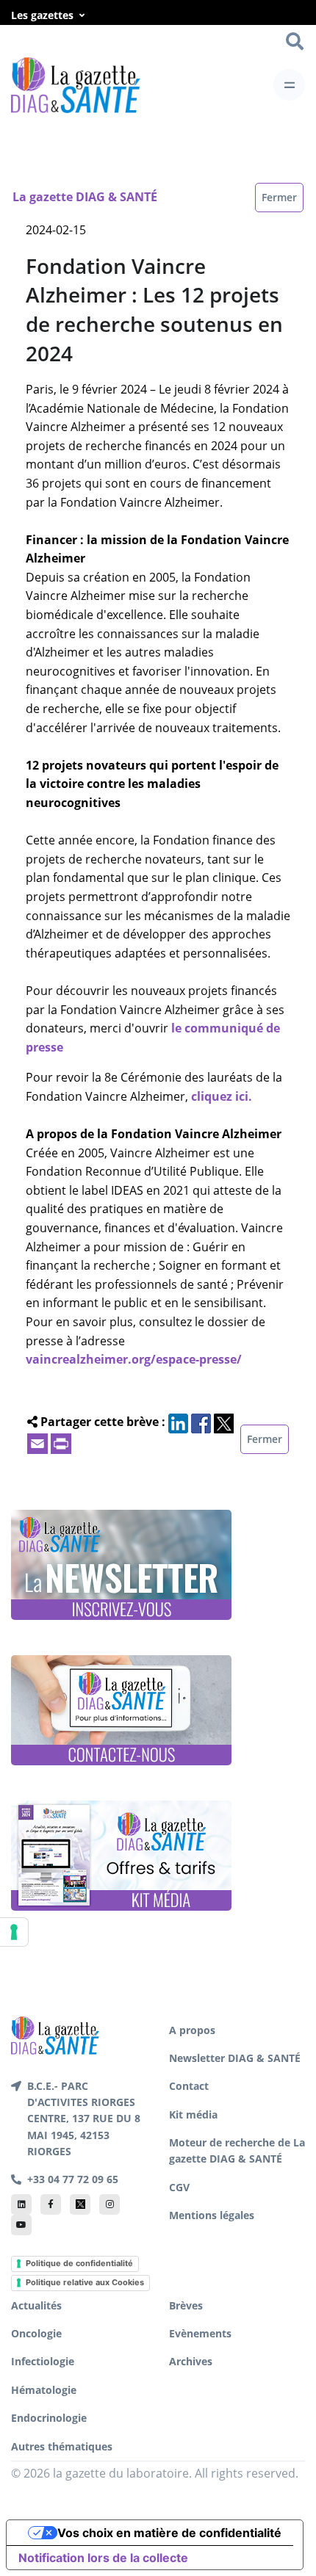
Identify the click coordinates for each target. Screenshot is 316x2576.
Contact (189, 2086)
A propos (192, 2030)
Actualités (36, 2305)
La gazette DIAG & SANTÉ (85, 197)
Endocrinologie (49, 2418)
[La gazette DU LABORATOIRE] (55, 2034)
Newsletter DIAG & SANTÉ (235, 2058)
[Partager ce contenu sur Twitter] (224, 1422)
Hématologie (44, 2390)
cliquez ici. (222, 1096)
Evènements (200, 2333)
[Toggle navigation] (289, 85)
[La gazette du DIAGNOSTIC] (76, 85)
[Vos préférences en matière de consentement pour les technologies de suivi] (14, 1932)
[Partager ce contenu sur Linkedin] (178, 1422)
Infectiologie (43, 2361)
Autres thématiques (62, 2446)
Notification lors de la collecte (103, 2558)
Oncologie (36, 2333)
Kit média (193, 2114)
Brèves (186, 2305)
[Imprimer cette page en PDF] (61, 1442)
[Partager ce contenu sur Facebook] (201, 1422)
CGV (179, 2187)
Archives (191, 2361)
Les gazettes (42, 15)
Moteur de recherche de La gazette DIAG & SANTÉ (237, 2150)
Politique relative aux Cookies (85, 2282)
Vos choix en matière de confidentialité (169, 2533)
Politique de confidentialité (79, 2263)
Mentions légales (212, 2215)
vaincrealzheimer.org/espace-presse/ (134, 1359)
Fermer (279, 197)
